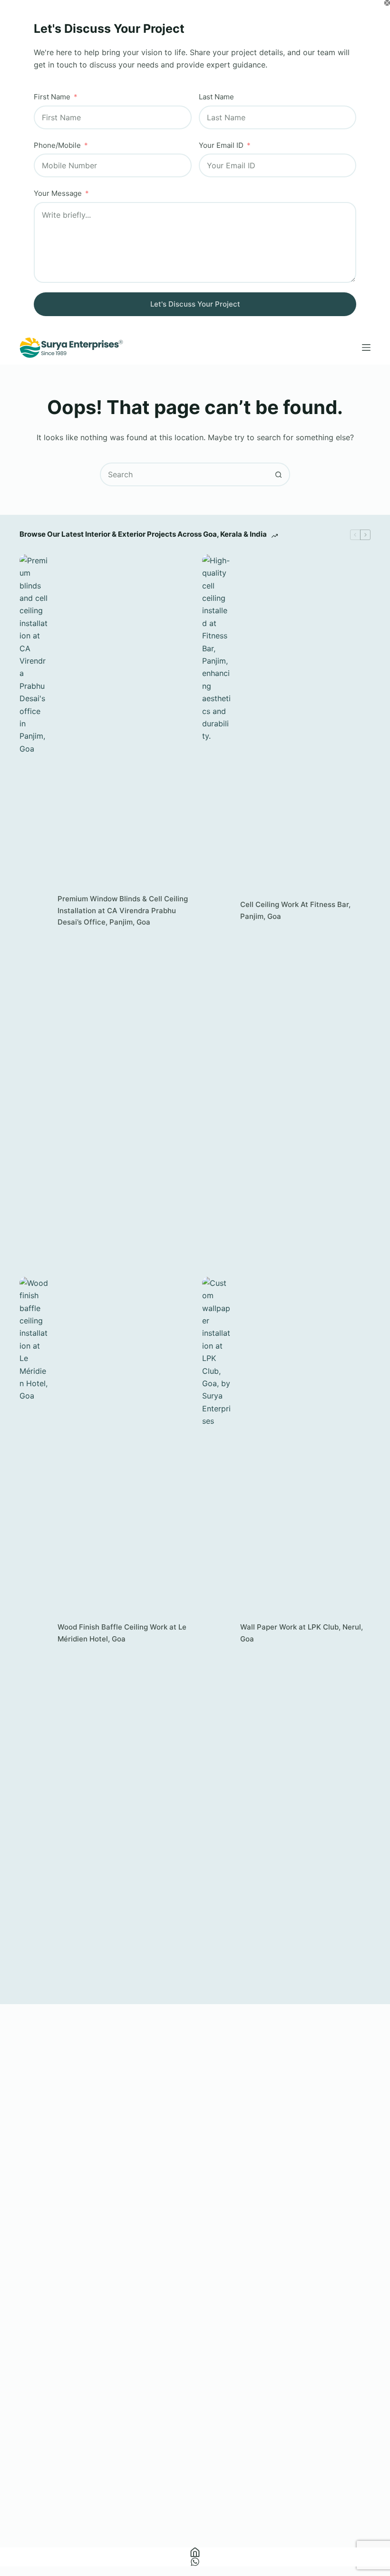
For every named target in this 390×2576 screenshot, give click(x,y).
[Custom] (195, 2562)
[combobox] (184, 474)
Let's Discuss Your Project (195, 304)
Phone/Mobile (57, 145)
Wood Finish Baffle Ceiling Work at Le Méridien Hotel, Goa (122, 1633)
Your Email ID (221, 145)
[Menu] (366, 347)
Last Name (216, 97)
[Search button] (278, 474)
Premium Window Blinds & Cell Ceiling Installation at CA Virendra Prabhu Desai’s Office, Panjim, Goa (123, 911)
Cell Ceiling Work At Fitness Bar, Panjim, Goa (295, 910)
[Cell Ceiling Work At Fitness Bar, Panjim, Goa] (216, 911)
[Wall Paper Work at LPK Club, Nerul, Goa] (216, 1633)
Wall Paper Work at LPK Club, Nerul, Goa (302, 1633)
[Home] (195, 2552)
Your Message (58, 193)
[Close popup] (387, 3)
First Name (52, 97)
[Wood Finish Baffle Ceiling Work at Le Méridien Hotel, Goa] (34, 1633)
